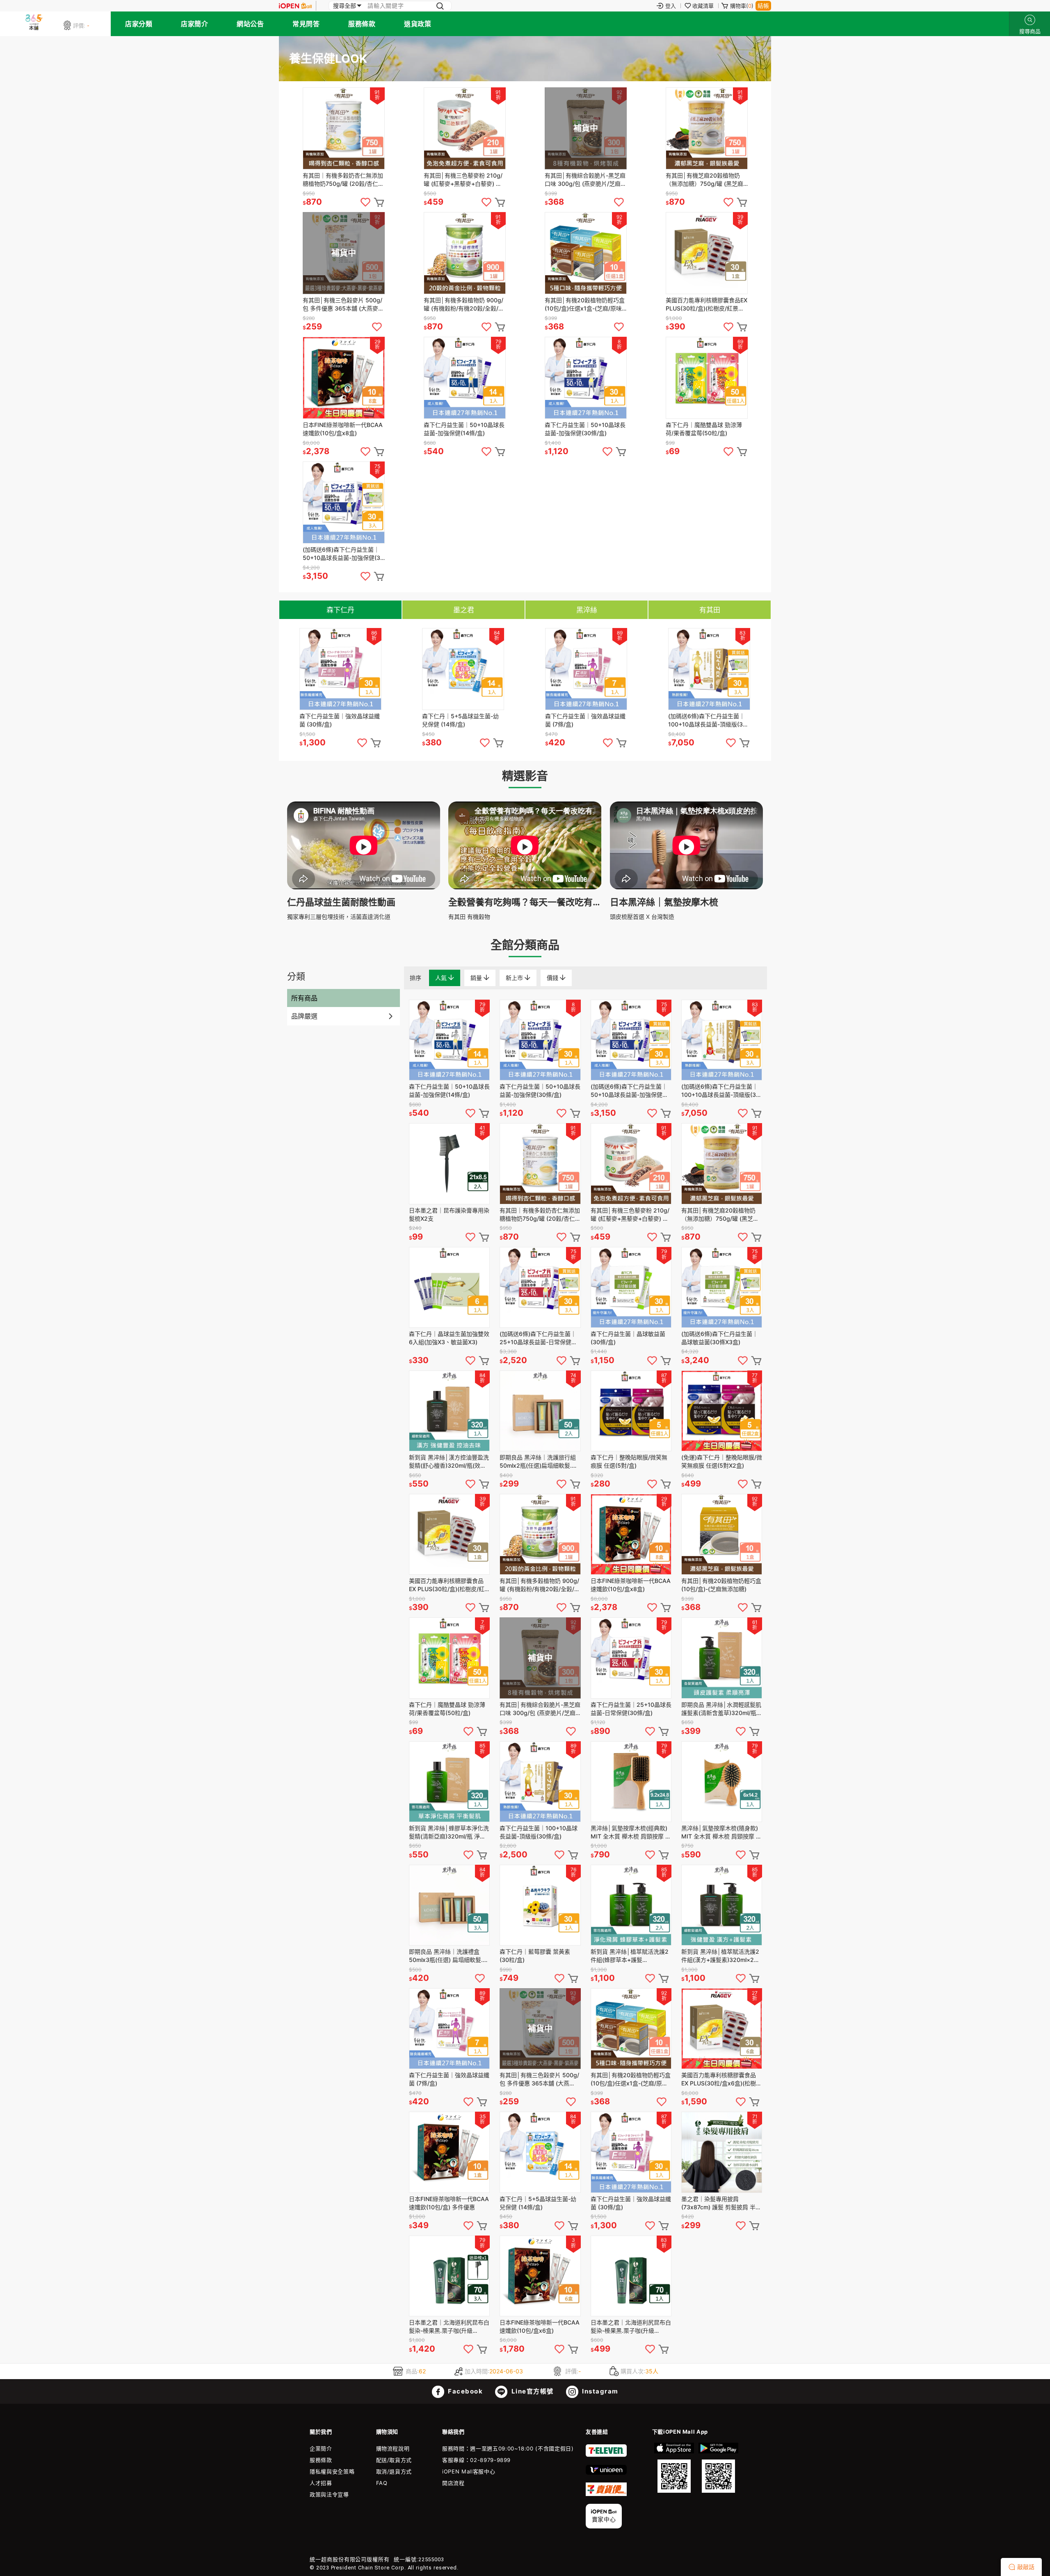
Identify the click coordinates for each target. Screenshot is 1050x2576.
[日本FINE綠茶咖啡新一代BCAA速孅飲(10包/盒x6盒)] (540, 2276)
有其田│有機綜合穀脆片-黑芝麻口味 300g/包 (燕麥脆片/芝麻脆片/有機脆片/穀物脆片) (585, 180)
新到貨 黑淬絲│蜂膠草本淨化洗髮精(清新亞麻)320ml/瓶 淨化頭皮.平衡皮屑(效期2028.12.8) (449, 1833)
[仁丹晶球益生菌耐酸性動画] (364, 887)
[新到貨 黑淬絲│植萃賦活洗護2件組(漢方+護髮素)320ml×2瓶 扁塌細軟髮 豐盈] (722, 1905)
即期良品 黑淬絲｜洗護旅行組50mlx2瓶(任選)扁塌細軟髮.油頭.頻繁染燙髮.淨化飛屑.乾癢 (539, 1462)
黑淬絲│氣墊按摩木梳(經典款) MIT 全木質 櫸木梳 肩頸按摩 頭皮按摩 (631, 1833)
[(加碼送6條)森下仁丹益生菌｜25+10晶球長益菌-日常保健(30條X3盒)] (540, 1287)
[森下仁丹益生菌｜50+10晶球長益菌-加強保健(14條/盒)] (465, 378)
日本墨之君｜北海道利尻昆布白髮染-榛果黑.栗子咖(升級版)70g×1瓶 (631, 2327)
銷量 (477, 978)
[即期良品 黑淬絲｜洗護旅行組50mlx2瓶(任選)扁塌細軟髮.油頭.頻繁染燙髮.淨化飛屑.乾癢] (540, 1411)
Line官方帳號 (532, 2391)
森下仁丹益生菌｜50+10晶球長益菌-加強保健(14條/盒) (464, 429)
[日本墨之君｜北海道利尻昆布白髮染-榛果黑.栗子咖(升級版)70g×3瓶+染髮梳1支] (449, 2276)
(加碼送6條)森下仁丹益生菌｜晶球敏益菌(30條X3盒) (720, 1338)
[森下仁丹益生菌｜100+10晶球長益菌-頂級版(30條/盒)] (540, 1782)
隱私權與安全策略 (332, 2471)
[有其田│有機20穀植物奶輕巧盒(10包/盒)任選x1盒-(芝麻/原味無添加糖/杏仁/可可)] (586, 253)
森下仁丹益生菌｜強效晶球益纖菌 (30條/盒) (340, 720)
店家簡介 (194, 24)
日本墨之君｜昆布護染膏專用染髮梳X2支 (449, 1214)
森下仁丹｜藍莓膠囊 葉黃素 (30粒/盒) (535, 1956)
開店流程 (453, 2483)
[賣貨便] (606, 2494)
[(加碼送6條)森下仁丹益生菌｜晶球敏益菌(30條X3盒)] (722, 1287)
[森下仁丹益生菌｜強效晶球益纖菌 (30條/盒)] (340, 669)
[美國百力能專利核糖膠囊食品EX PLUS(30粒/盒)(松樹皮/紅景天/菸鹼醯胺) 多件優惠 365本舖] (707, 253)
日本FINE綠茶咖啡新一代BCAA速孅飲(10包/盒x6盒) (540, 2326)
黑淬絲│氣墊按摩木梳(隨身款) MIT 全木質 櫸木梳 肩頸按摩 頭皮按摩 (721, 1833)
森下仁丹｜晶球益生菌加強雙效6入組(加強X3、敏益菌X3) (449, 1338)
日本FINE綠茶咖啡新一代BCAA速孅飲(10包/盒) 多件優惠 (449, 2203)
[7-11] (606, 2455)
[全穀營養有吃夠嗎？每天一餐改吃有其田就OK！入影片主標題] (525, 887)
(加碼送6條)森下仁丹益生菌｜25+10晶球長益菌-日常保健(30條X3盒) (538, 1338)
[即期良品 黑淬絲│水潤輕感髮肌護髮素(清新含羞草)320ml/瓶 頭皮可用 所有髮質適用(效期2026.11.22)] (722, 1658)
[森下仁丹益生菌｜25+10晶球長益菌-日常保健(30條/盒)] (631, 1658)
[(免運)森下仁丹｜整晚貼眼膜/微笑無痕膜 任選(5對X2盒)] (722, 1411)
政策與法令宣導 (329, 2494)
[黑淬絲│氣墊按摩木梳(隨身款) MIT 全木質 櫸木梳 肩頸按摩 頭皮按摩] (722, 1782)
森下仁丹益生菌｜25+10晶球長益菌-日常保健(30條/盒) (631, 1709)
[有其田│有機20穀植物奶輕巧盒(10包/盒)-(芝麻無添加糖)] (722, 1534)
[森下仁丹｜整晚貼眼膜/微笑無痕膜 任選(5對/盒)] (631, 1411)
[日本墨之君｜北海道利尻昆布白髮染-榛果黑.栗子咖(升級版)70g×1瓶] (631, 2276)
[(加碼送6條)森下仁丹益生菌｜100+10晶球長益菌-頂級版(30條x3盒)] (709, 669)
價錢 (553, 978)
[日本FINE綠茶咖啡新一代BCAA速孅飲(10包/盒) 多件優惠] (449, 2152)
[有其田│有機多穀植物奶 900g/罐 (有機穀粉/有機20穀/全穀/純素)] (465, 253)
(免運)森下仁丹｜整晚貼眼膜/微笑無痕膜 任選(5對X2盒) (722, 1461)
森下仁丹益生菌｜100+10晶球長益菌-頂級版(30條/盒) (539, 1832)
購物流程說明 (393, 2448)
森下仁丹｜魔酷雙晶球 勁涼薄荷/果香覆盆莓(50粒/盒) (704, 429)
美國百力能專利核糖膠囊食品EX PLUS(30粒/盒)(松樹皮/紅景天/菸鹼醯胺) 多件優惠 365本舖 (706, 305)
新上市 (515, 978)
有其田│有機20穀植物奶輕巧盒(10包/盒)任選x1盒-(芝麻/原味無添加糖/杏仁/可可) (585, 305)
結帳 (763, 6)
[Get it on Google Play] (718, 2468)
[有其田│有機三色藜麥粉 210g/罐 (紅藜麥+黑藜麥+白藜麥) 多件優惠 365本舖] (465, 128)
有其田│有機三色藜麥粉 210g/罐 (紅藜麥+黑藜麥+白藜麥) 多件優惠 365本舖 (463, 180)
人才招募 (321, 2483)
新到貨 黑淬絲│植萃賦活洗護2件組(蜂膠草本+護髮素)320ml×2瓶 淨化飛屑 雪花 (630, 1956)
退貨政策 (418, 24)
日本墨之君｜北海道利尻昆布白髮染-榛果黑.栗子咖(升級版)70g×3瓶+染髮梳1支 (449, 2327)
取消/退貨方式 (394, 2471)
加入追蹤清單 (365, 202)
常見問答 (306, 24)
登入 (671, 6)
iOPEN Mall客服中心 (469, 2471)
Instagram (599, 2391)
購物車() (742, 6)
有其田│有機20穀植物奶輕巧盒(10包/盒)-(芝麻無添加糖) (721, 1585)
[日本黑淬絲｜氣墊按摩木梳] (686, 887)
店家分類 (139, 24)
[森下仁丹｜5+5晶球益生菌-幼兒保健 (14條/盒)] (463, 669)
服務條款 (362, 24)
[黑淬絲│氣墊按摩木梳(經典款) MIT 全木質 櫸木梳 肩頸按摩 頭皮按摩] (631, 1782)
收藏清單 (703, 6)
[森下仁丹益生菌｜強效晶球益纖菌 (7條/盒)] (586, 669)
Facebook (465, 2391)
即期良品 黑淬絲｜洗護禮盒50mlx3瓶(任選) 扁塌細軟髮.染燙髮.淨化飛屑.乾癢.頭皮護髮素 (449, 1956)
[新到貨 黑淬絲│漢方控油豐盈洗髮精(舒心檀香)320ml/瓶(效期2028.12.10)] (449, 1411)
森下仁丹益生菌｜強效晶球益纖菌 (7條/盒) (585, 720)
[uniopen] (606, 2473)
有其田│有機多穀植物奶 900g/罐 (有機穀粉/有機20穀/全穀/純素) (464, 305)
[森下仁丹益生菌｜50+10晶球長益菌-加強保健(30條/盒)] (586, 378)
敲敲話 (1026, 2567)
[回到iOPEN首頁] (295, 6)
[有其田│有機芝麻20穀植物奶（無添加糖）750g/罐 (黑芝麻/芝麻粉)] (707, 128)
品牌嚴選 (304, 1016)
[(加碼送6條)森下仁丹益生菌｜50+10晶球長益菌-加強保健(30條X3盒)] (344, 502)
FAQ (382, 2483)
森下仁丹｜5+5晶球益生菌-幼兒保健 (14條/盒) (460, 720)
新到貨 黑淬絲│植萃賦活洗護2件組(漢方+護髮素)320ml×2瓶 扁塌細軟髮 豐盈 (720, 1956)
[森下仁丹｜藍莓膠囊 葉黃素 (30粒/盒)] (540, 1905)
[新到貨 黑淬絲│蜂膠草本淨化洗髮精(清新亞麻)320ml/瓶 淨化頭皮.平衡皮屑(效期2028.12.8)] (449, 1782)
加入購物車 (379, 202)
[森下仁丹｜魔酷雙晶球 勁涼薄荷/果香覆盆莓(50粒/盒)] (707, 378)
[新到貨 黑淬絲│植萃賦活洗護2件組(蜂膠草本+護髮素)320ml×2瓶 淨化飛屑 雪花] (631, 1905)
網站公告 (250, 24)
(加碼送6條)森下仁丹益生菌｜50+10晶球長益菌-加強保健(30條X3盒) (343, 554)
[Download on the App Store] (674, 2468)
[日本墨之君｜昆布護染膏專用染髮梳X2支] (449, 1164)
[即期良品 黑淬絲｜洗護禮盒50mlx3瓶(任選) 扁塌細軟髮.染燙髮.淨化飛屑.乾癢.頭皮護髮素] (449, 1905)
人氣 (442, 978)
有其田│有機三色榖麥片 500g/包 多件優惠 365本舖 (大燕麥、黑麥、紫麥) (343, 305)
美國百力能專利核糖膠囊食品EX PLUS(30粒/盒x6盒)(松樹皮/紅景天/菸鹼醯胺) (719, 2079)
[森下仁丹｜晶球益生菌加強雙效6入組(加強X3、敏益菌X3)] (449, 1287)
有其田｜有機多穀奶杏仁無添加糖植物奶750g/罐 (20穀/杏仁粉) (343, 180)
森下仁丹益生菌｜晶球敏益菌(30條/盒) (628, 1338)
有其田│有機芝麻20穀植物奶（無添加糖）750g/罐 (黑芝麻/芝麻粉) (705, 180)
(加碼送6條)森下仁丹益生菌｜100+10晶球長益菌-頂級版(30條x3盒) (707, 721)
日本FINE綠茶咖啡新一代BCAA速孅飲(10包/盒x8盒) (343, 429)
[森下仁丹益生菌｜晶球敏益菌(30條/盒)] (631, 1287)
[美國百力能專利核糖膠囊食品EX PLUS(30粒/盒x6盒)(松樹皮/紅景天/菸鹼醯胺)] (722, 2029)
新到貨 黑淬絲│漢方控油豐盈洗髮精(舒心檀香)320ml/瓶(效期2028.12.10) (449, 1462)
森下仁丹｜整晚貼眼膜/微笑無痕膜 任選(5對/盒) (629, 1461)
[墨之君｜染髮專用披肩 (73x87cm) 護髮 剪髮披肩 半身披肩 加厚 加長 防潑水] (722, 2152)
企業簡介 (321, 2448)
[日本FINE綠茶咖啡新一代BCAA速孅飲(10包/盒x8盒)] (344, 378)
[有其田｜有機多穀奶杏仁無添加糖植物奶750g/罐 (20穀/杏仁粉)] (344, 128)
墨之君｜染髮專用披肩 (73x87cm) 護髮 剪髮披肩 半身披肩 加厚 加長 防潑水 (721, 2203)
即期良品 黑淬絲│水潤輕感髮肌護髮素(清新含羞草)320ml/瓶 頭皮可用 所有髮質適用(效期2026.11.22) (721, 1709)
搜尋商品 (1030, 20)
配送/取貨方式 (394, 2460)
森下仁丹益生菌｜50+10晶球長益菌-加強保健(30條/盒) (585, 429)
